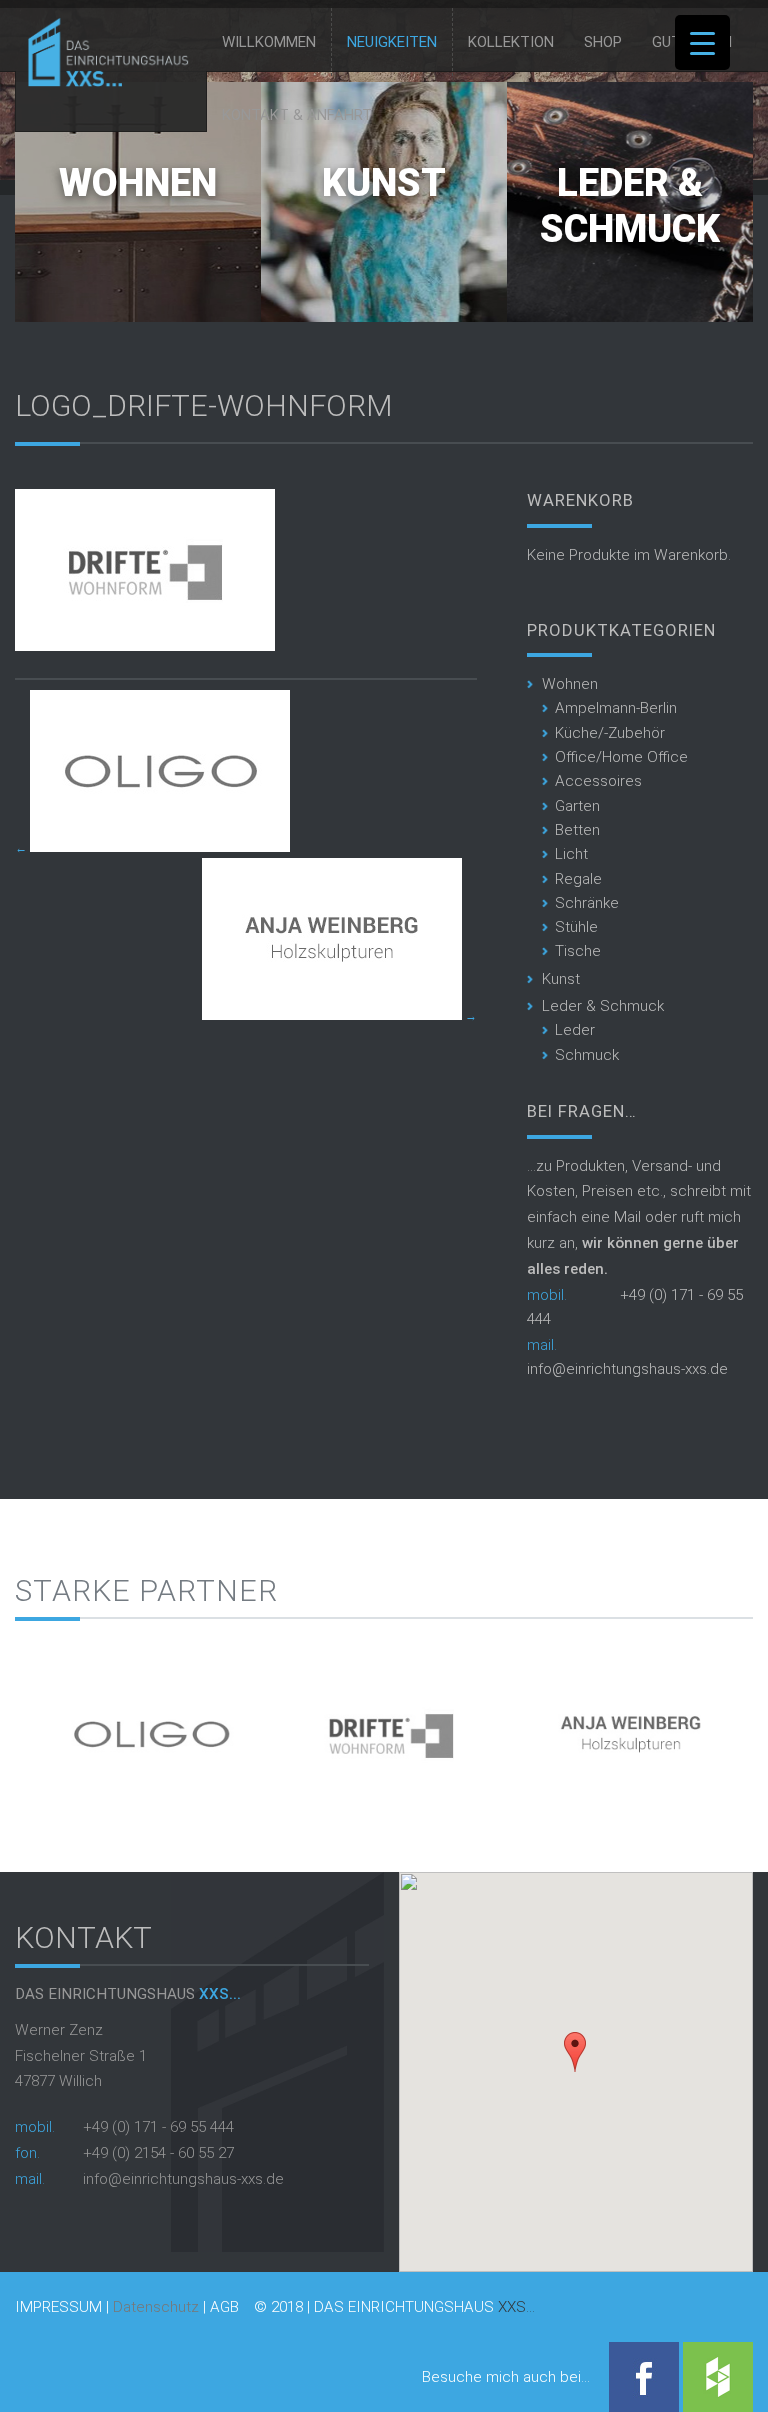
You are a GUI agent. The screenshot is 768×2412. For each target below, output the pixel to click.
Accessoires (598, 781)
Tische (578, 951)
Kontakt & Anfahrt (297, 115)
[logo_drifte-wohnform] (145, 646)
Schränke (587, 903)
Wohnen (138, 183)
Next (737, 1725)
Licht (571, 854)
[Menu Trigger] (702, 42)
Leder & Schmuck (630, 206)
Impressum (58, 2307)
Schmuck (587, 1055)
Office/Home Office (621, 757)
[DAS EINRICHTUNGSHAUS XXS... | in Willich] (102, 82)
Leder (575, 1030)
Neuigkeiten (392, 42)
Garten (577, 806)
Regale (578, 879)
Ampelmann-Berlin (616, 708)
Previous (30, 1725)
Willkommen (269, 42)
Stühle (576, 927)
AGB (224, 2307)
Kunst (384, 183)
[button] (575, 2052)
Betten (577, 830)
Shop (603, 42)
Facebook (644, 2377)
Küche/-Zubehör (610, 733)
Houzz (718, 2377)
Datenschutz (156, 2307)
